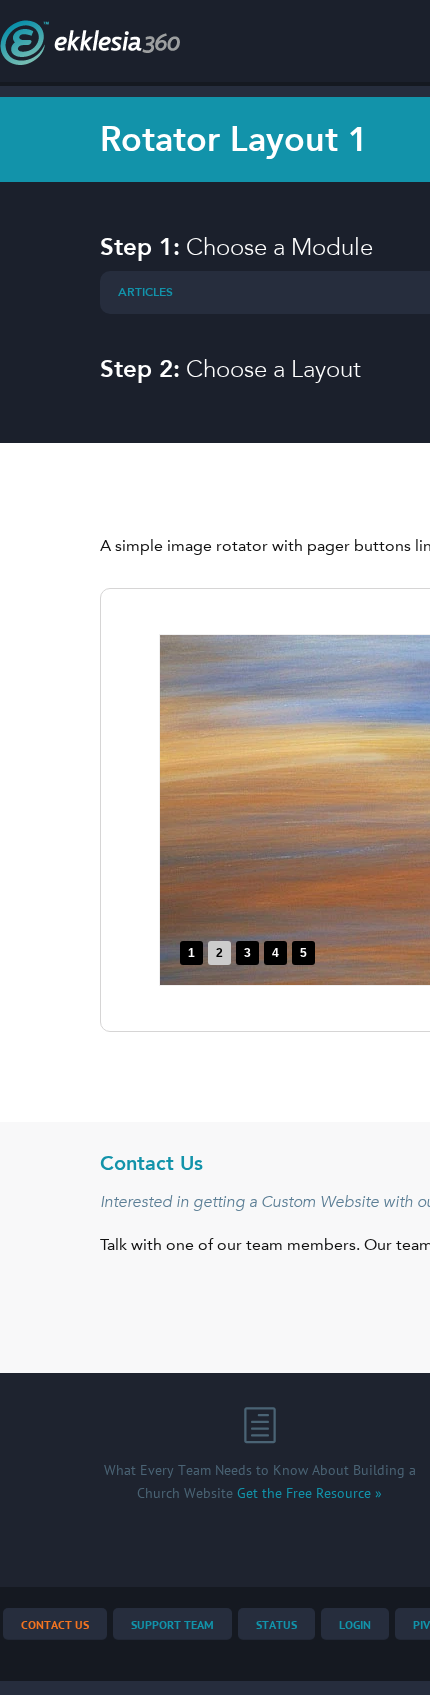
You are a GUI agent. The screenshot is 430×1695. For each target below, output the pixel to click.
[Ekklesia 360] (90, 59)
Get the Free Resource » (309, 1493)
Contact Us (55, 1625)
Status (276, 1625)
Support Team (172, 1625)
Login (355, 1625)
